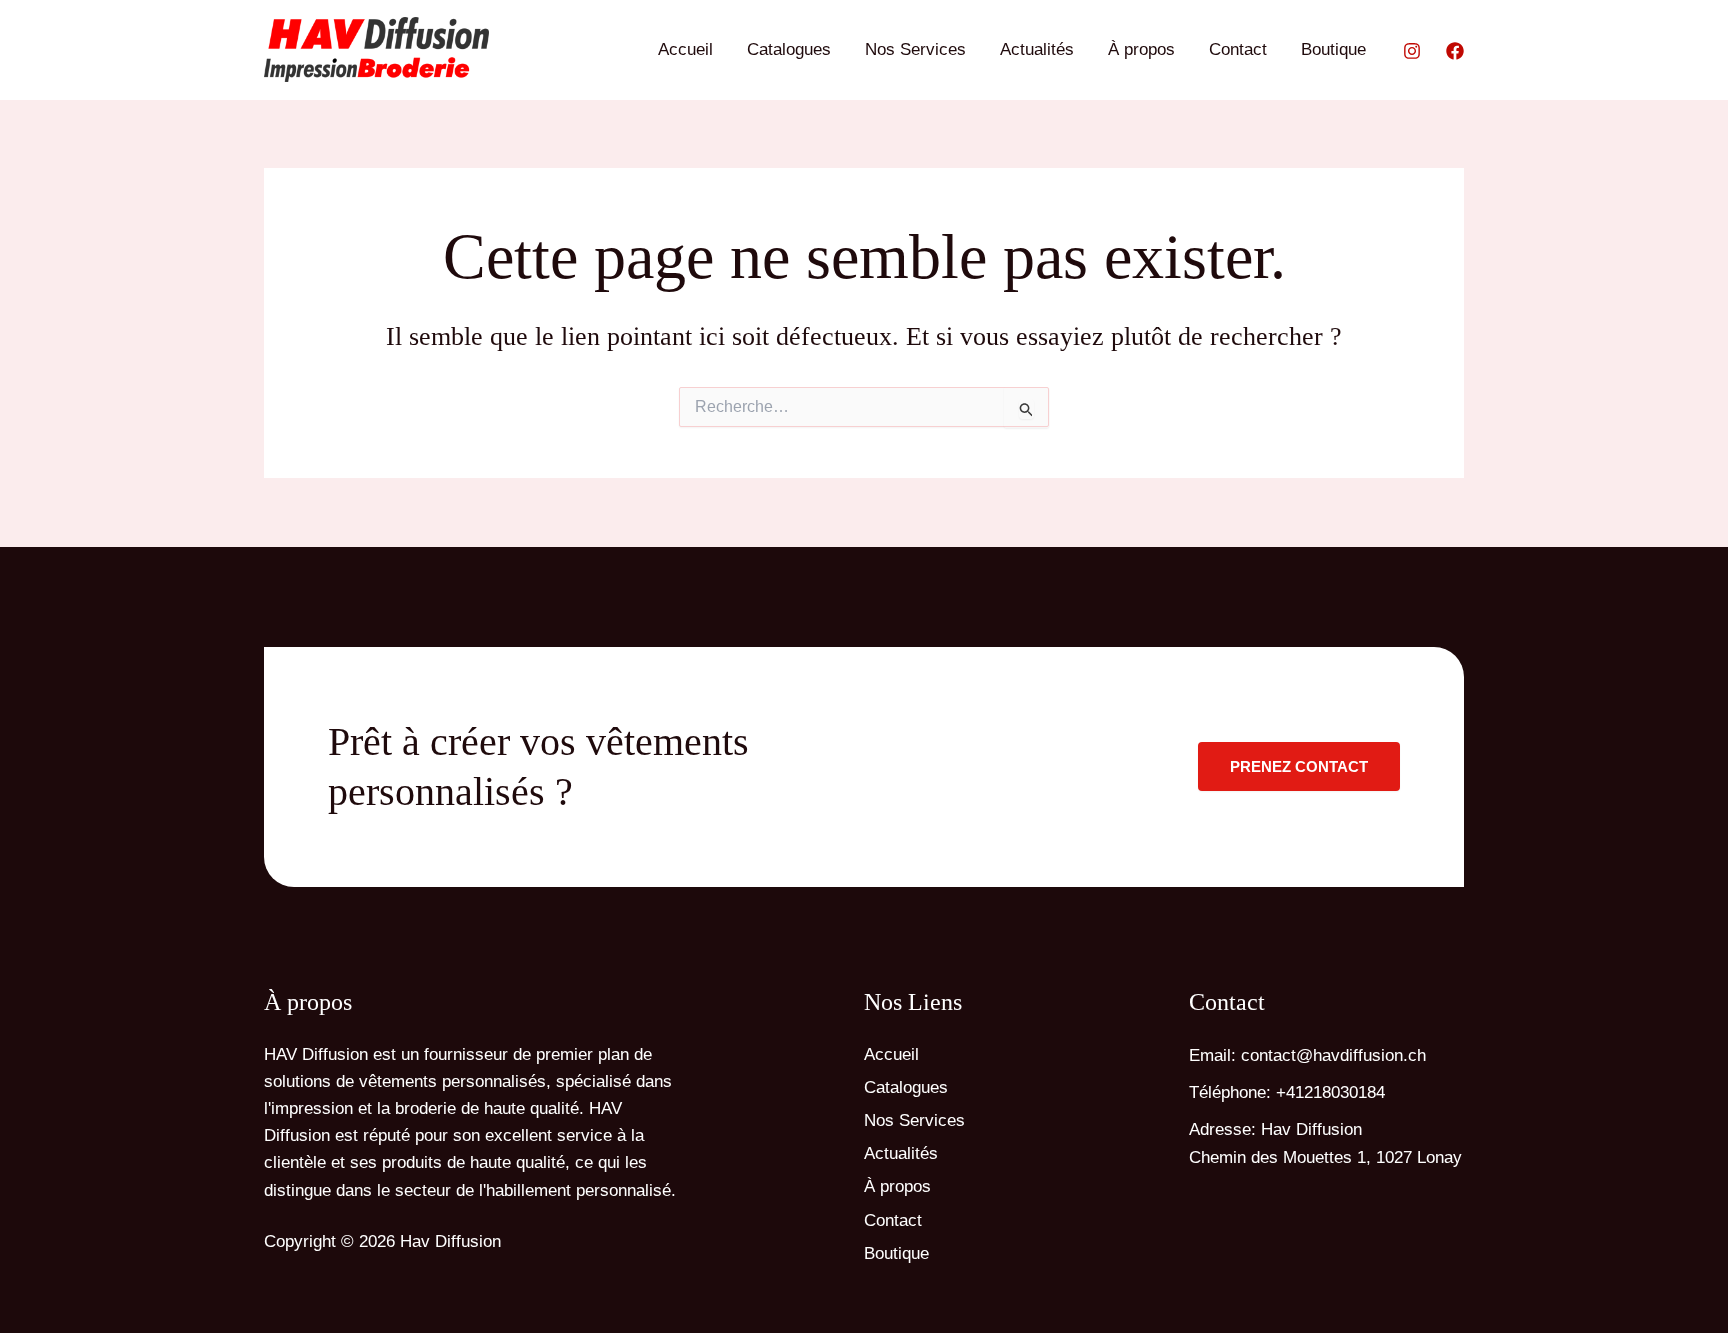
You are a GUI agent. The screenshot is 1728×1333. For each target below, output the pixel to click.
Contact (1238, 49)
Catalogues (789, 49)
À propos (1141, 49)
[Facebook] (1455, 51)
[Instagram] (1412, 51)
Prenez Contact (1299, 766)
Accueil (685, 49)
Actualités (1037, 49)
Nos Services (915, 49)
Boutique (1333, 49)
